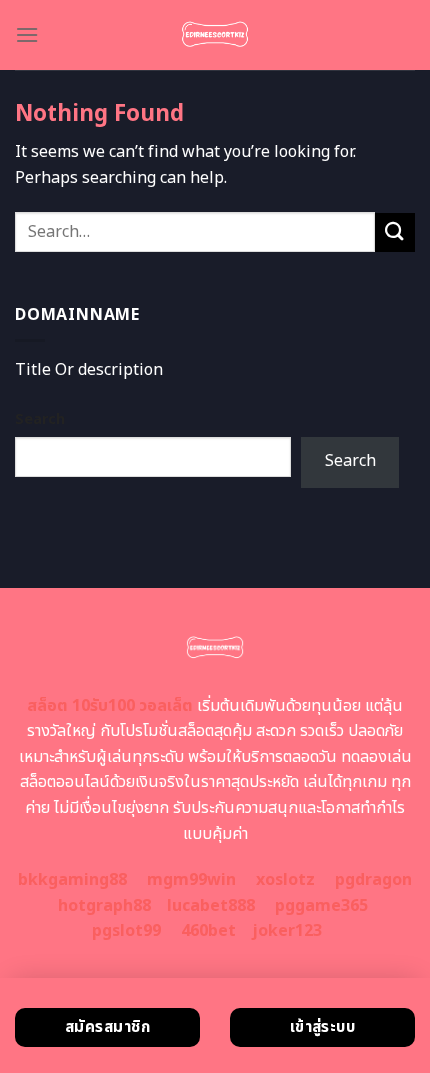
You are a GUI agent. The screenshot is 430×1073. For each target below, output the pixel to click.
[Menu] (27, 34)
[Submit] (395, 232)
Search (40, 419)
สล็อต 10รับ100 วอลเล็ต (110, 706)
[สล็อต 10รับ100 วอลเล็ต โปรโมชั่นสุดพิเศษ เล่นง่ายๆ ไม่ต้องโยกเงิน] (215, 35)
